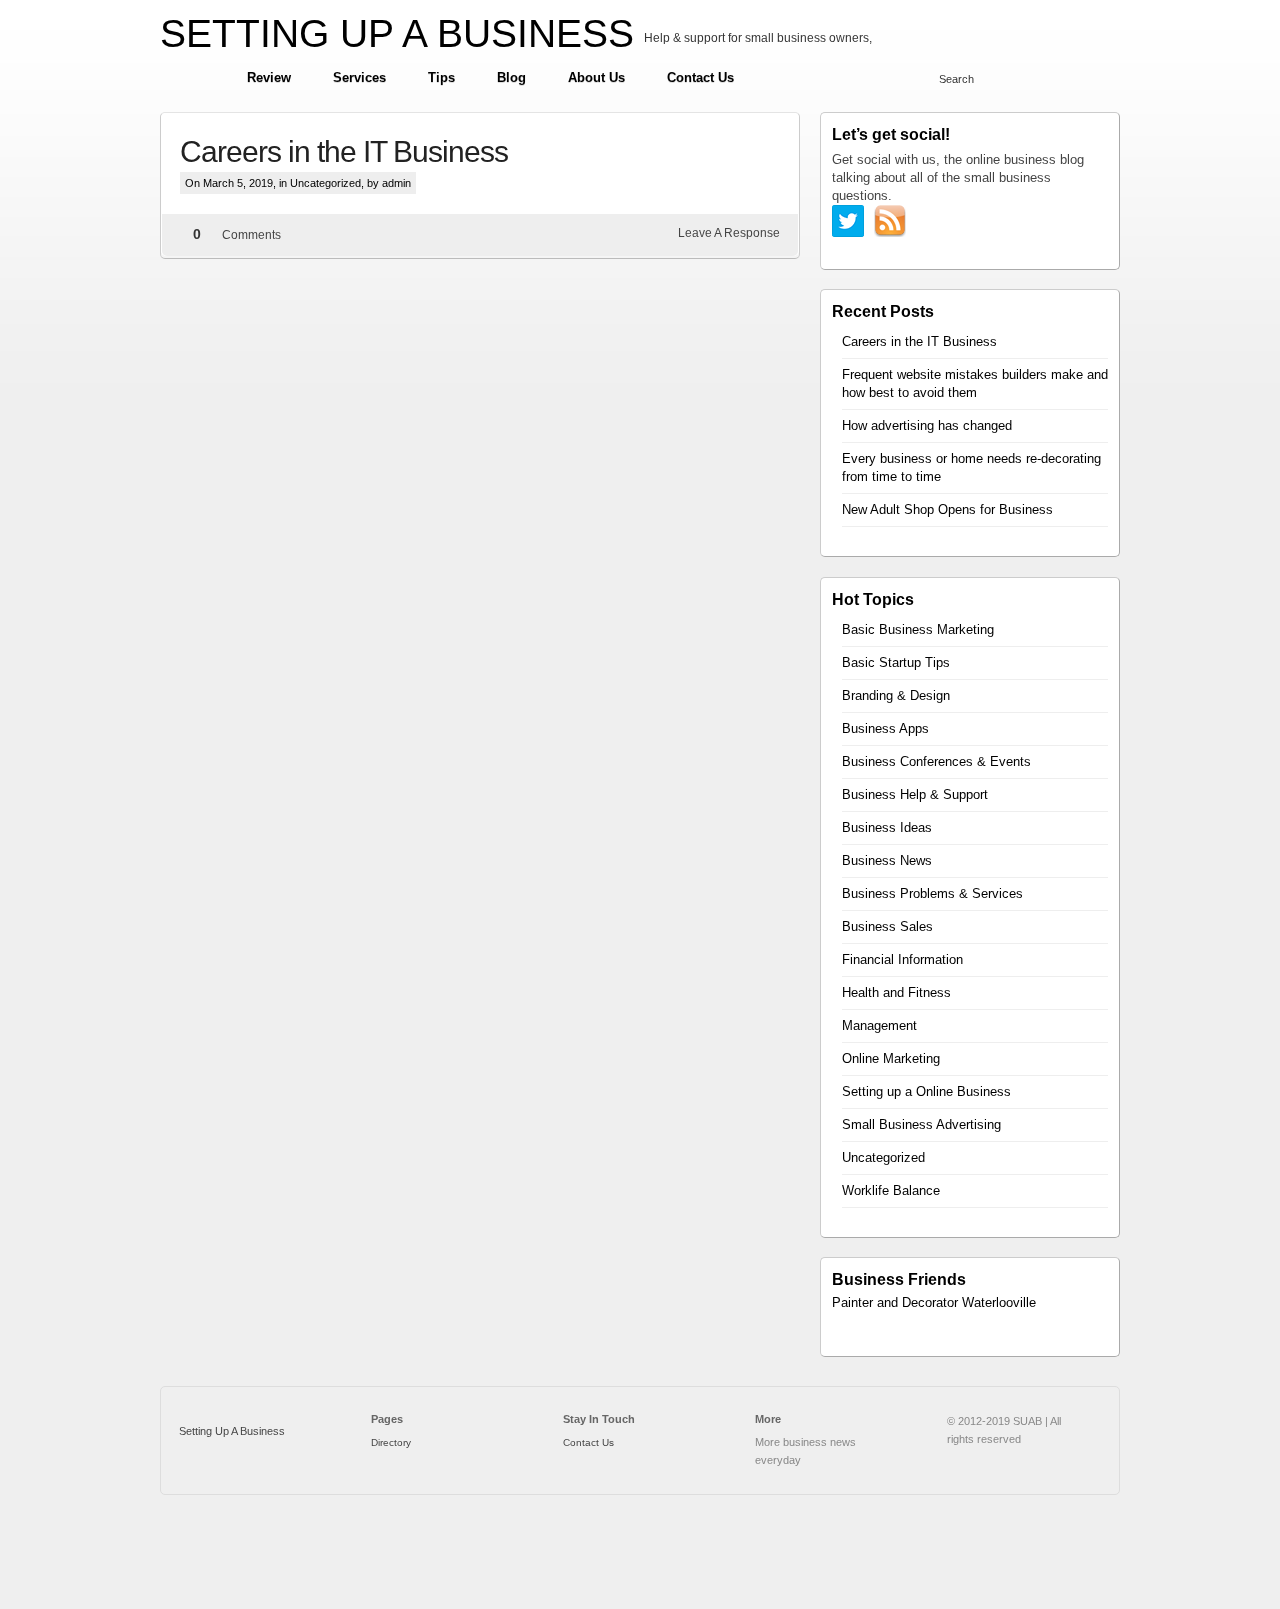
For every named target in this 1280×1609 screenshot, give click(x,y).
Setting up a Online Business (926, 1091)
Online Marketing (891, 1058)
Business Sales (887, 926)
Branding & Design (896, 695)
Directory (391, 1442)
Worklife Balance (891, 1190)
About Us (596, 77)
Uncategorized (325, 183)
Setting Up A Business (232, 1431)
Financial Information (902, 959)
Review (269, 77)
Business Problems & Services (932, 893)
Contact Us (700, 77)
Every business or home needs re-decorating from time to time (971, 467)
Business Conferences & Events (936, 761)
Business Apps (885, 728)
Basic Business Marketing (918, 629)
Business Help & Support (915, 794)
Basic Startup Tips (896, 662)
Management (879, 1025)
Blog (511, 77)
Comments (251, 235)
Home (193, 78)
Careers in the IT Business (344, 151)
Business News (887, 860)
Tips (441, 77)
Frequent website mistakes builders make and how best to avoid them (975, 383)
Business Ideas (887, 827)
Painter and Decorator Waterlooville (934, 1302)
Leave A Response (729, 233)
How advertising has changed (927, 425)
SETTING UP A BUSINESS (397, 33)
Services (359, 77)
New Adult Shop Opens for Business (947, 509)
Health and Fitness (896, 992)
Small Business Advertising (921, 1124)
